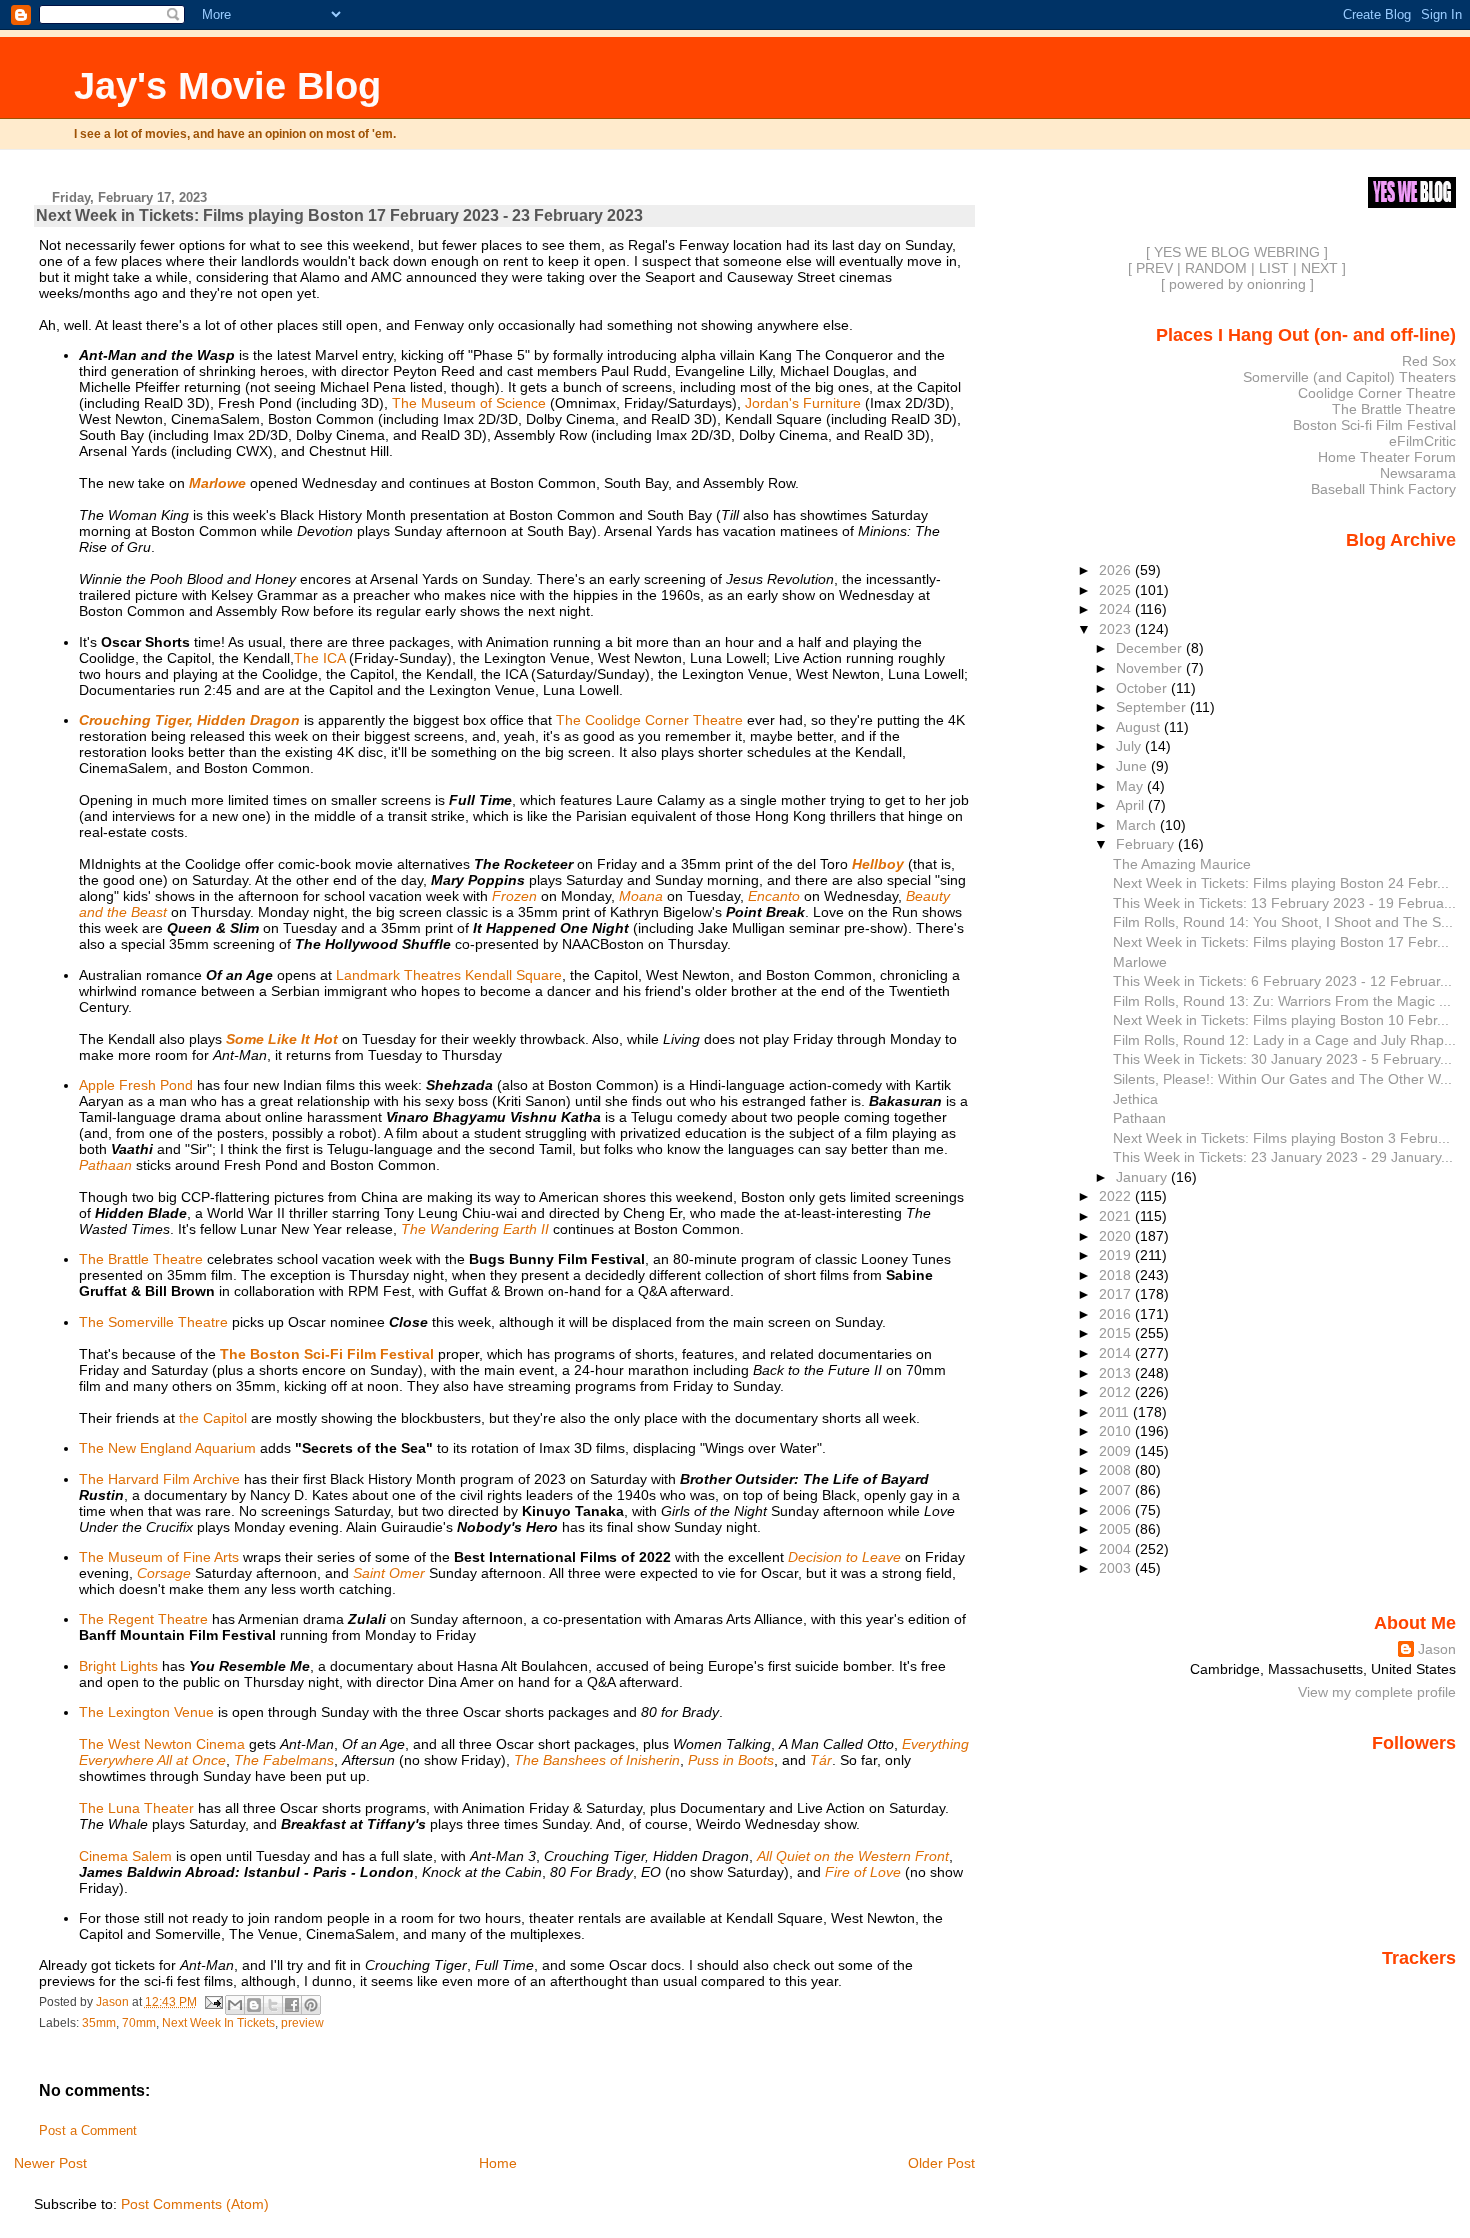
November (1151, 668)
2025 (1117, 590)
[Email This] (235, 2005)
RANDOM (1216, 268)
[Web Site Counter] (1421, 1986)
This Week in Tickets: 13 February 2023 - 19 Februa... (1284, 903)
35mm (99, 2023)
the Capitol (213, 1418)
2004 (1117, 1549)
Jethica (1135, 1099)
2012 (1117, 1392)
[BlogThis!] (254, 2005)
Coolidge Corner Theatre (1377, 393)
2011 (1116, 1412)
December (1151, 648)
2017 (1117, 1294)
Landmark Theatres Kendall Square (449, 975)
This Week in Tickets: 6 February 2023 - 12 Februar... (1282, 981)
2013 (1117, 1373)
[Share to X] (273, 2005)
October (1143, 688)
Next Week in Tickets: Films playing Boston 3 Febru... (1281, 1138)
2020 (1117, 1236)
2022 (1117, 1196)
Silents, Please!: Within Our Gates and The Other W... (1282, 1079)
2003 (1117, 1568)
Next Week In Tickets (218, 2023)
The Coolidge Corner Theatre (649, 720)
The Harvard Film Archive (159, 1479)
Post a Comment (88, 2131)
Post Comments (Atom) (195, 2204)
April (1132, 805)
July (1130, 746)
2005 (1117, 1529)
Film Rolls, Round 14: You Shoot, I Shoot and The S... (1283, 922)
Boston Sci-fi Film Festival (1374, 425)
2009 (1117, 1451)
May (1131, 786)
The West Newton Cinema (162, 1744)
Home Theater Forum (1387, 457)
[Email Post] (213, 2002)
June (1133, 766)
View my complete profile (1377, 1692)
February (1147, 844)
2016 (1117, 1314)
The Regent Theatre (143, 1619)
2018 (1117, 1275)
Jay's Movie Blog (227, 85)
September (1153, 707)
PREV (1154, 268)
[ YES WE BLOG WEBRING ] (1237, 252)
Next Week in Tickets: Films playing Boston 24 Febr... (1281, 883)
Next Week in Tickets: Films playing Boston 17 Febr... (1281, 942)
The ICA (319, 658)
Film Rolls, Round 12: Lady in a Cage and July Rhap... (1284, 1040)
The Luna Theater (136, 1808)
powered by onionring (1237, 284)
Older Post (941, 2163)
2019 (1117, 1255)
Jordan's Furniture (803, 403)
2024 (1117, 609)
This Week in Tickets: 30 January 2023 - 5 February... (1282, 1059)
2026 (1117, 570)
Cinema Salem (125, 1856)
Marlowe (1140, 962)
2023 (1117, 629)
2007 (1117, 1490)
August (1140, 727)
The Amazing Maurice (1182, 864)
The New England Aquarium (167, 1448)
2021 (1117, 1216)
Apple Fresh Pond (136, 1085)
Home (498, 2163)
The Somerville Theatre (153, 1322)
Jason (1437, 1649)
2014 (1117, 1353)
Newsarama (1418, 473)
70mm (139, 2023)
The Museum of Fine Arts (159, 1557)
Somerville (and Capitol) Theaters (1349, 377)
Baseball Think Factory (1383, 489)
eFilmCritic (1422, 441)
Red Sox (1429, 361)
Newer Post (50, 2163)
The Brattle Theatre (141, 1259)
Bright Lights (118, 1666)
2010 (1117, 1431)
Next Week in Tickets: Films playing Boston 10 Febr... (1281, 1020)
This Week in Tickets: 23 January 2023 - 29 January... (1283, 1157)
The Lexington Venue (146, 1712)
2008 (1117, 1470)
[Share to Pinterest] (311, 2005)
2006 (1117, 1510)
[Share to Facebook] (292, 2005)
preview (302, 2023)
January (1143, 1177)
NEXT (1319, 268)
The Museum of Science (469, 403)
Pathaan (1139, 1118)
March (1138, 825)
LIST (1274, 268)
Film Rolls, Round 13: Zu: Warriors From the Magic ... (1282, 1001)
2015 (1117, 1333)
